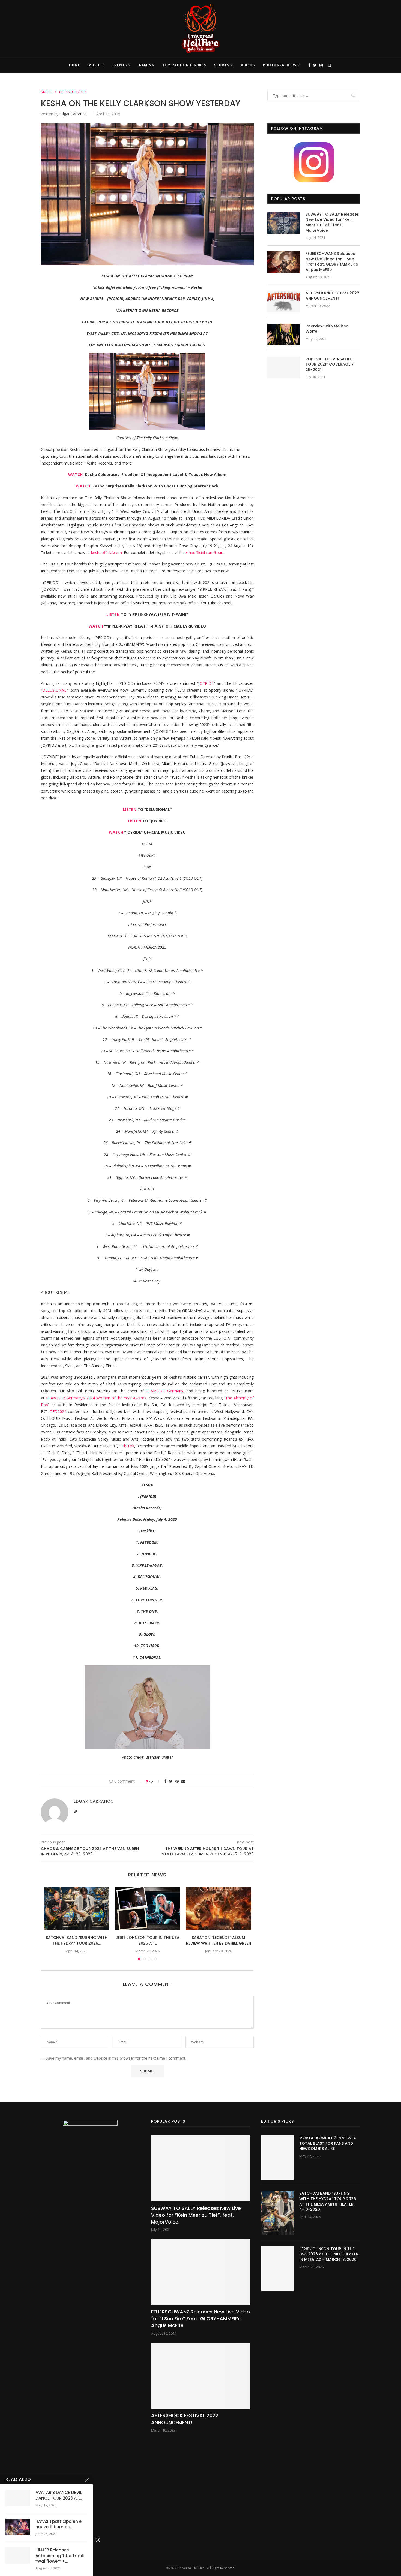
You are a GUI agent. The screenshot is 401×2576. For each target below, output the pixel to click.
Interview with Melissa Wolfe (327, 329)
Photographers (280, 65)
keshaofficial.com (107, 552)
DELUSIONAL (54, 690)
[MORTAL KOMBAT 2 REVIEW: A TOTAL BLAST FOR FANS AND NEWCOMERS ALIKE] (277, 2158)
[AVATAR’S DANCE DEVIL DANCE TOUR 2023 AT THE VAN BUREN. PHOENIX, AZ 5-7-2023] (18, 2498)
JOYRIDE (206, 683)
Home (75, 65)
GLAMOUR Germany (64, 1398)
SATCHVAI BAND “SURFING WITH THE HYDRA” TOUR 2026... (77, 1940)
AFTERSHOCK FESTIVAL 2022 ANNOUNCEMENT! (332, 296)
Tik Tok (128, 1446)
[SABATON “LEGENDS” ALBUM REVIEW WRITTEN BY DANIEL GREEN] (219, 1908)
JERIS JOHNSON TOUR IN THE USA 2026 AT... (148, 1940)
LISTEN (113, 614)
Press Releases (73, 92)
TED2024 (58, 1411)
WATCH (75, 474)
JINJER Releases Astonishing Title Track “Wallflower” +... (60, 2556)
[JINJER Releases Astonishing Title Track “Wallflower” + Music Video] (18, 2556)
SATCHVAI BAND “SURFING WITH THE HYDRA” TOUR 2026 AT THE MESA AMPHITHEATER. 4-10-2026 (328, 2201)
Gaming (147, 65)
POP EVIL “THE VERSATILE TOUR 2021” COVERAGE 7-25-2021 (331, 364)
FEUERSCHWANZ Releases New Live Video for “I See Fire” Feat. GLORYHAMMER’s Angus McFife (332, 262)
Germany (174, 1391)
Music (94, 65)
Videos (248, 65)
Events (120, 65)
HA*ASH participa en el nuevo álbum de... (59, 2524)
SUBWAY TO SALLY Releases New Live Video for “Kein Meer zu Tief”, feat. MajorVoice (332, 222)
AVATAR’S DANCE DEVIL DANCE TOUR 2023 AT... (59, 2495)
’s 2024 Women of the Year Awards (114, 1398)
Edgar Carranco (73, 114)
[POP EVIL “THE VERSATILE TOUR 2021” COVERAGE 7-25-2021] (284, 367)
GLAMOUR (155, 1391)
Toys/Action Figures (184, 65)
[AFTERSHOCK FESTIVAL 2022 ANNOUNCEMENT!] (284, 302)
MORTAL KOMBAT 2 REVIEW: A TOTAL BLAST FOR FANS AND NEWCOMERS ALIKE (328, 2143)
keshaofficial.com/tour (203, 552)
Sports (222, 65)
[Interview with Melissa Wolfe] (284, 335)
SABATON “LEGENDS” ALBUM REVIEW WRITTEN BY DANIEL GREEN (219, 1940)
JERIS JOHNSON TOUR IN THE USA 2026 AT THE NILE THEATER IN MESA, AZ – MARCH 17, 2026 (329, 2254)
